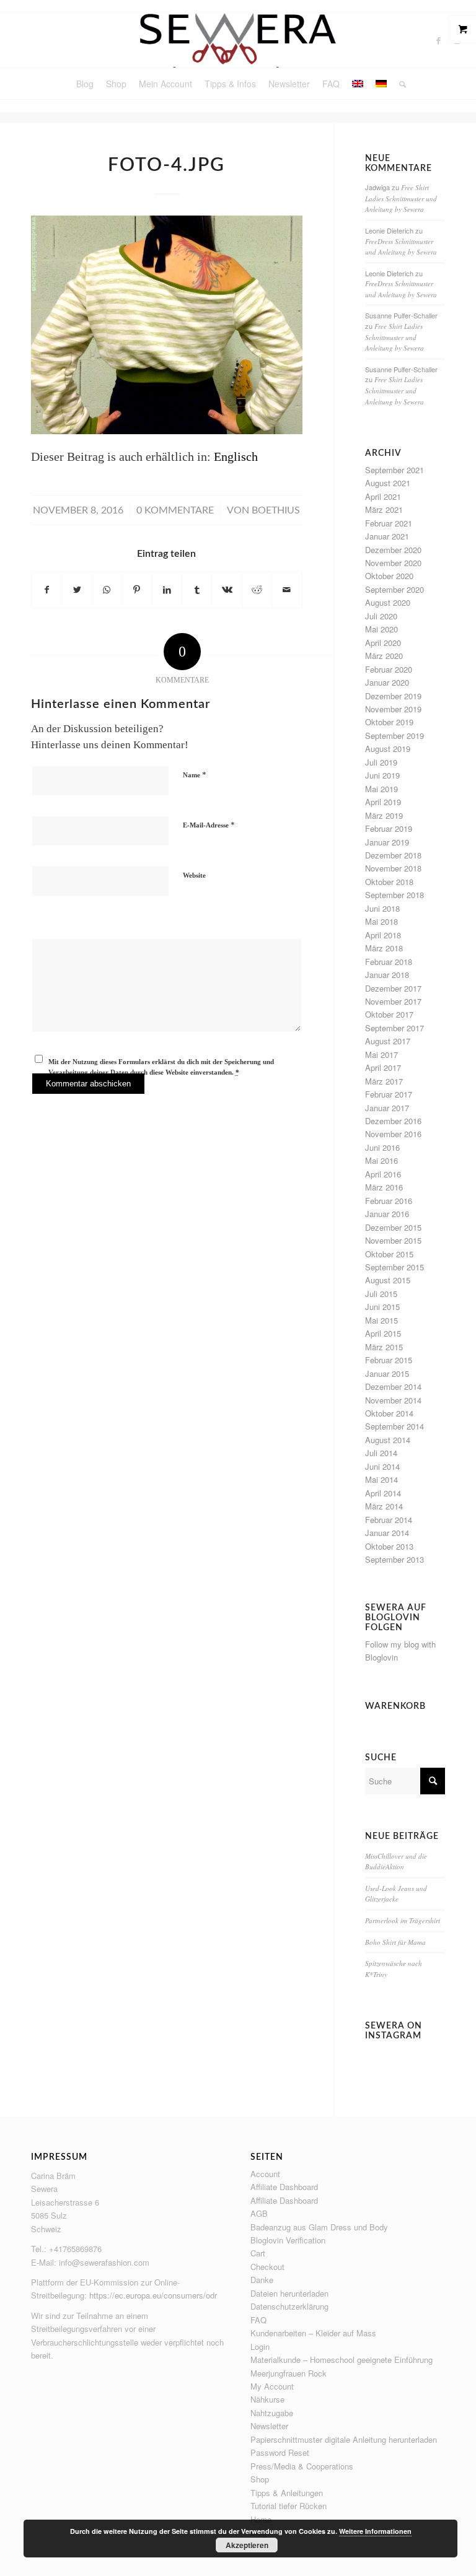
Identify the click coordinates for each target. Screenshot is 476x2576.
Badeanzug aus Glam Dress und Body (319, 2227)
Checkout (267, 2267)
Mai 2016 (381, 1160)
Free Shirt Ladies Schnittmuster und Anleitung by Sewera (401, 198)
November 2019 (393, 709)
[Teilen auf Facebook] (46, 590)
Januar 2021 (387, 536)
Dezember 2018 (393, 855)
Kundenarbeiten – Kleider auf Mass (313, 2333)
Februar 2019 (389, 828)
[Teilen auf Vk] (227, 590)
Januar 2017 (387, 1108)
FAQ (258, 2320)
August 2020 (388, 602)
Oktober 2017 (389, 1014)
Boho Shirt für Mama (395, 1942)
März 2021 (384, 509)
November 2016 (393, 1134)
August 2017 (388, 1041)
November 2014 (393, 1400)
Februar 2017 (389, 1094)
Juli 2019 (381, 762)
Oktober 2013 (389, 1546)
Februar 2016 (389, 1201)
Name (195, 775)
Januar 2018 (387, 975)
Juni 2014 (382, 1466)
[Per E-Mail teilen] (287, 590)
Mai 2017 (381, 1054)
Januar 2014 (387, 1533)
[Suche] (399, 84)
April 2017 (383, 1068)
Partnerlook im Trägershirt (403, 1920)
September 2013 (394, 1559)
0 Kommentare (175, 510)
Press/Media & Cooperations (302, 2466)
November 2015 (393, 1240)
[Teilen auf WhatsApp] (107, 590)
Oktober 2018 (389, 882)
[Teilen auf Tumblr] (197, 590)
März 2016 (384, 1187)
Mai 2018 (381, 921)
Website (194, 875)
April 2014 (383, 1493)
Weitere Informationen (375, 2531)
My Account (272, 2386)
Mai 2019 (381, 789)
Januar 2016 (387, 1214)
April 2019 (383, 802)
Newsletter (269, 2426)
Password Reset (280, 2452)
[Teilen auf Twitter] (77, 590)
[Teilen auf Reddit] (257, 590)
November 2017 (393, 1001)
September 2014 (394, 1426)
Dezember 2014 (393, 1386)
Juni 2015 (382, 1307)
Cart (258, 2253)
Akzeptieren (247, 2545)
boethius (276, 510)
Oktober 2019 (389, 722)
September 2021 (394, 470)
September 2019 (394, 736)
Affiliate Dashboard (284, 2187)
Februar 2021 (389, 523)
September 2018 (394, 895)
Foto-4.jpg (166, 165)
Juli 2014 (381, 1453)
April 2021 (383, 496)
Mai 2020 (381, 629)
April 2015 (383, 1333)
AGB (259, 2213)
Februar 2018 (389, 962)
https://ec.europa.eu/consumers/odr (153, 2295)
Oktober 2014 (389, 1413)
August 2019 (388, 749)
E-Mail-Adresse (209, 825)
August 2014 (388, 1440)
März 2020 (384, 656)
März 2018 (384, 948)
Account (265, 2174)
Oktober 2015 (389, 1254)
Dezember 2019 (393, 696)
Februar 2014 (389, 1520)
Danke (262, 2280)
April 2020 (383, 643)
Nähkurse (267, 2399)
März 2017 (384, 1081)
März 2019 (384, 815)
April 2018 (383, 935)
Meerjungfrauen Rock (289, 2373)
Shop (260, 2479)
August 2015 (388, 1280)
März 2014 (384, 1506)
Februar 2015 (389, 1360)
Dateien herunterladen (289, 2293)
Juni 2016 (382, 1147)
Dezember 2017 (393, 988)
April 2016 (383, 1174)
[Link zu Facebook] (439, 40)
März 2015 (384, 1347)
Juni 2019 (382, 775)
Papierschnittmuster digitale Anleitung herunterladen (344, 2439)
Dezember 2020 (393, 550)
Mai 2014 (381, 1479)
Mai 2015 (381, 1320)
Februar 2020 (389, 669)
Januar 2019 (387, 842)
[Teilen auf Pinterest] (137, 590)
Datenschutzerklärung (289, 2306)
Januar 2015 (387, 1373)
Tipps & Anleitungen (287, 2493)
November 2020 (393, 563)
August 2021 (388, 483)
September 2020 (394, 589)
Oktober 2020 (389, 576)
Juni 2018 (382, 908)
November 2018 (393, 868)
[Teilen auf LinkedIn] (167, 590)
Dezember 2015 (393, 1227)
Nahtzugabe (272, 2413)
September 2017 (394, 1028)
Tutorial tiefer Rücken (289, 2506)
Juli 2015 (381, 1294)
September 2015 (394, 1267)
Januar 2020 (387, 682)
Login (260, 2347)
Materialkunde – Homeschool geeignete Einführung (342, 2360)
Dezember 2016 (393, 1121)
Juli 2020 (381, 616)
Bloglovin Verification (288, 2240)
